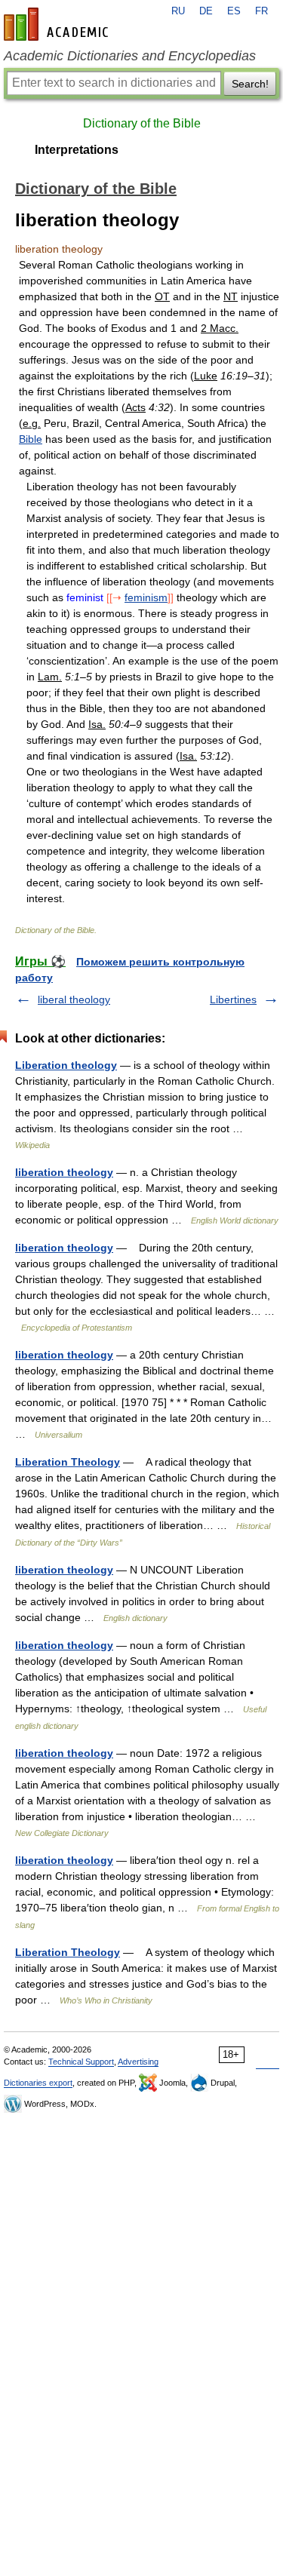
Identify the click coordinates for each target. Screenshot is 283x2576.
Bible (31, 439)
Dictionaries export (38, 2083)
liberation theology (64, 1172)
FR (261, 11)
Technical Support (81, 2062)
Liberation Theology (68, 1462)
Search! (250, 84)
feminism (146, 597)
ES (234, 11)
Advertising (138, 2062)
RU (178, 11)
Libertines (233, 999)
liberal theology (74, 999)
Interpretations (77, 150)
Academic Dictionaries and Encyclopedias (130, 56)
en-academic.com (58, 24)
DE (206, 11)
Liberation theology (66, 1065)
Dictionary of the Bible (142, 123)
